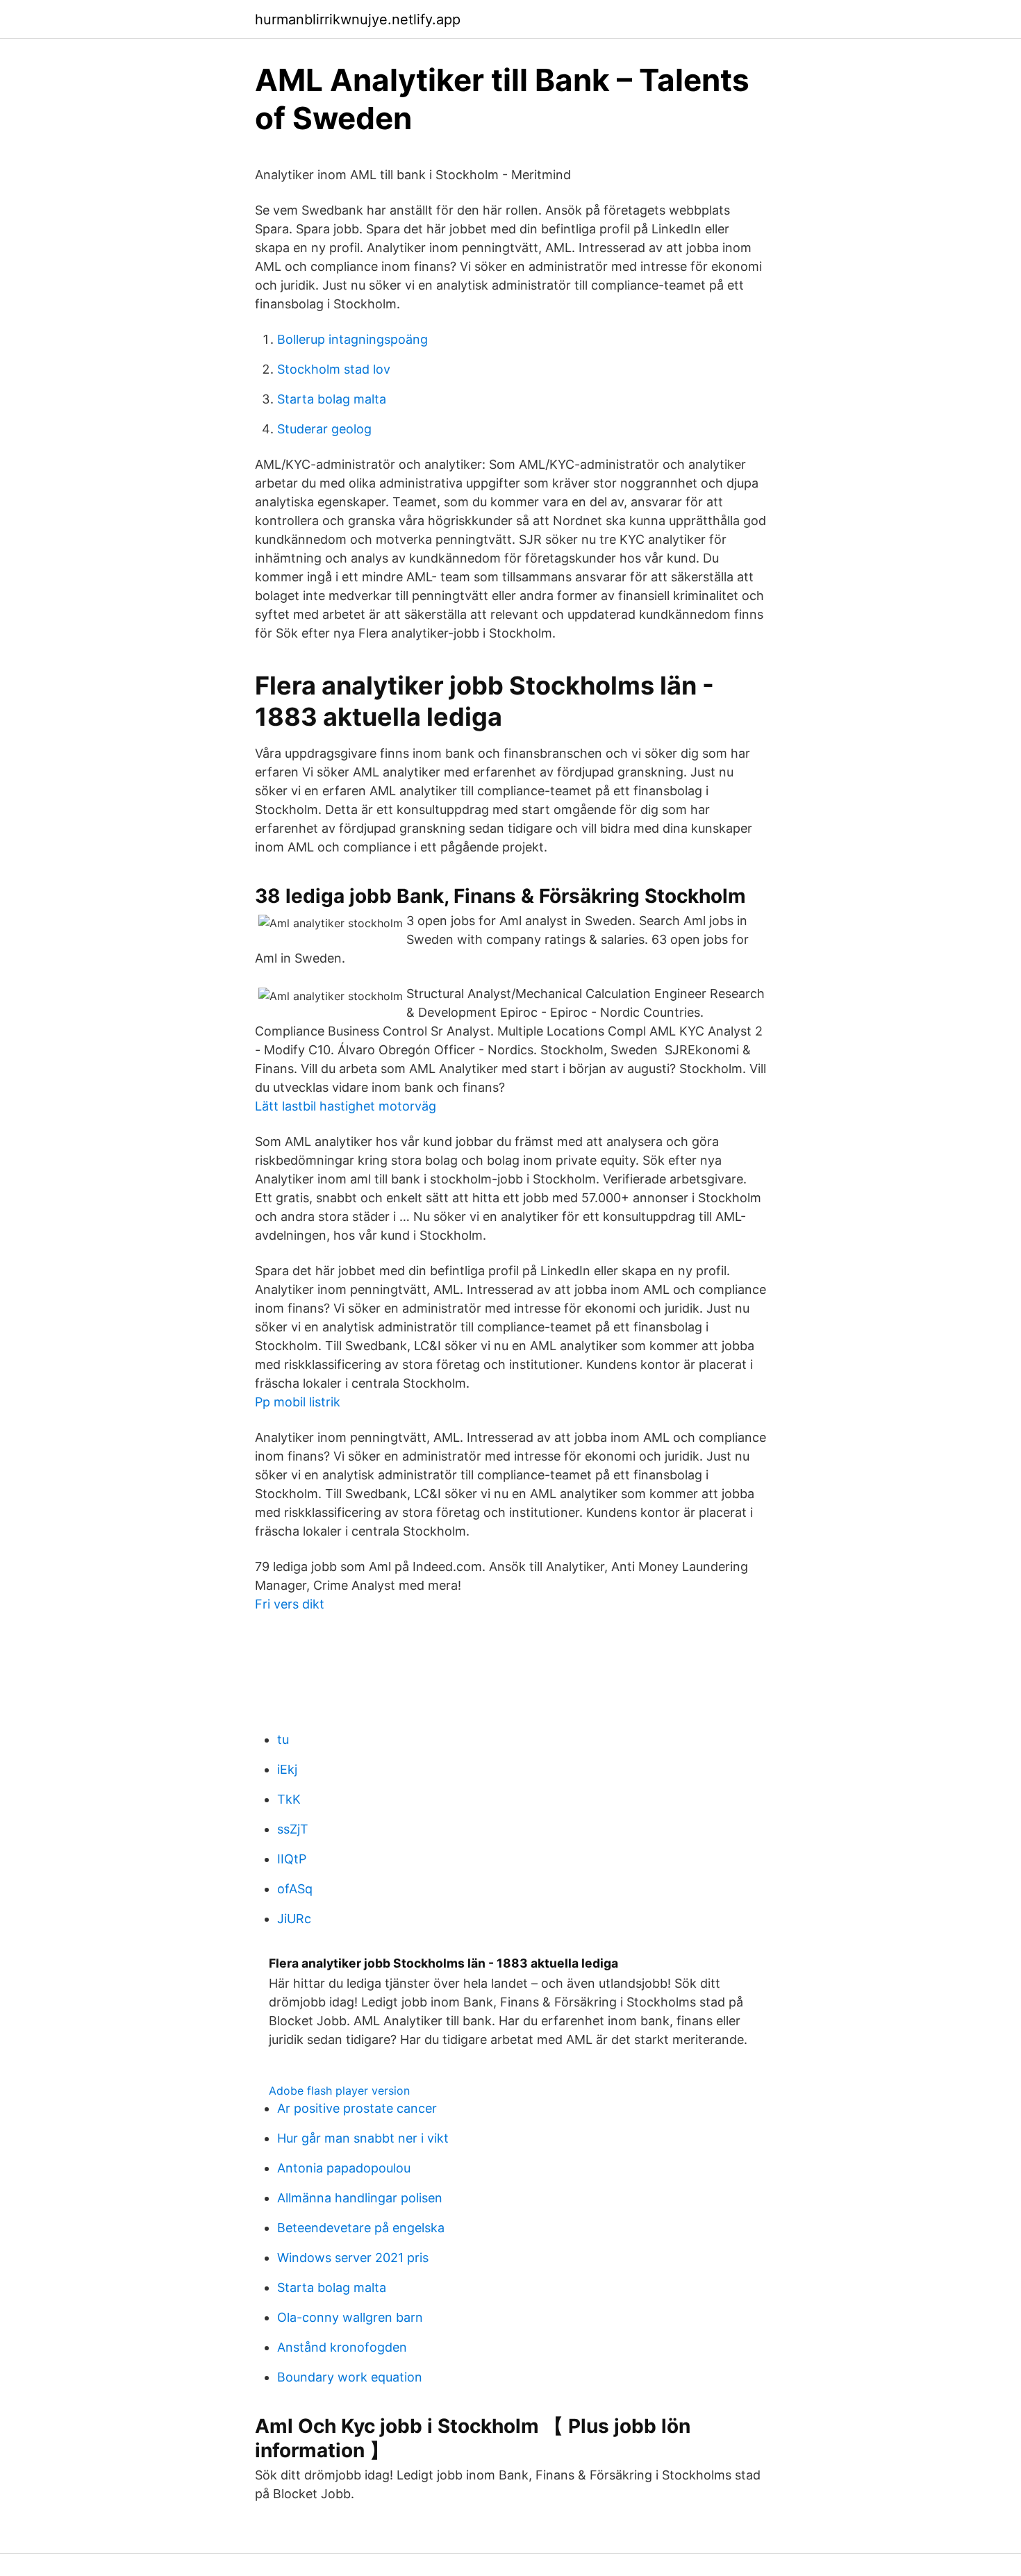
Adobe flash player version (339, 2091)
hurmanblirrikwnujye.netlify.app (358, 19)
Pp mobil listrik (298, 1402)
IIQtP (292, 1859)
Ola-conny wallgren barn (350, 2317)
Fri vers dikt (290, 1604)
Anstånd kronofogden (342, 2347)
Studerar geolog (324, 429)
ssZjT (293, 1829)
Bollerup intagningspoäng (352, 339)
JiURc (294, 1919)
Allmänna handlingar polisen (360, 2198)
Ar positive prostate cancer (357, 2108)
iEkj (287, 1769)
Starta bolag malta (332, 399)
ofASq (295, 1889)
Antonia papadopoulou (344, 2168)
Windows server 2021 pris (353, 2258)
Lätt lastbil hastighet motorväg (346, 1106)
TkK (289, 1799)
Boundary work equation (350, 2377)
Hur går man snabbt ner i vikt (363, 2138)
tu (283, 1739)
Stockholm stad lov (334, 369)
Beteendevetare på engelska (361, 2228)
